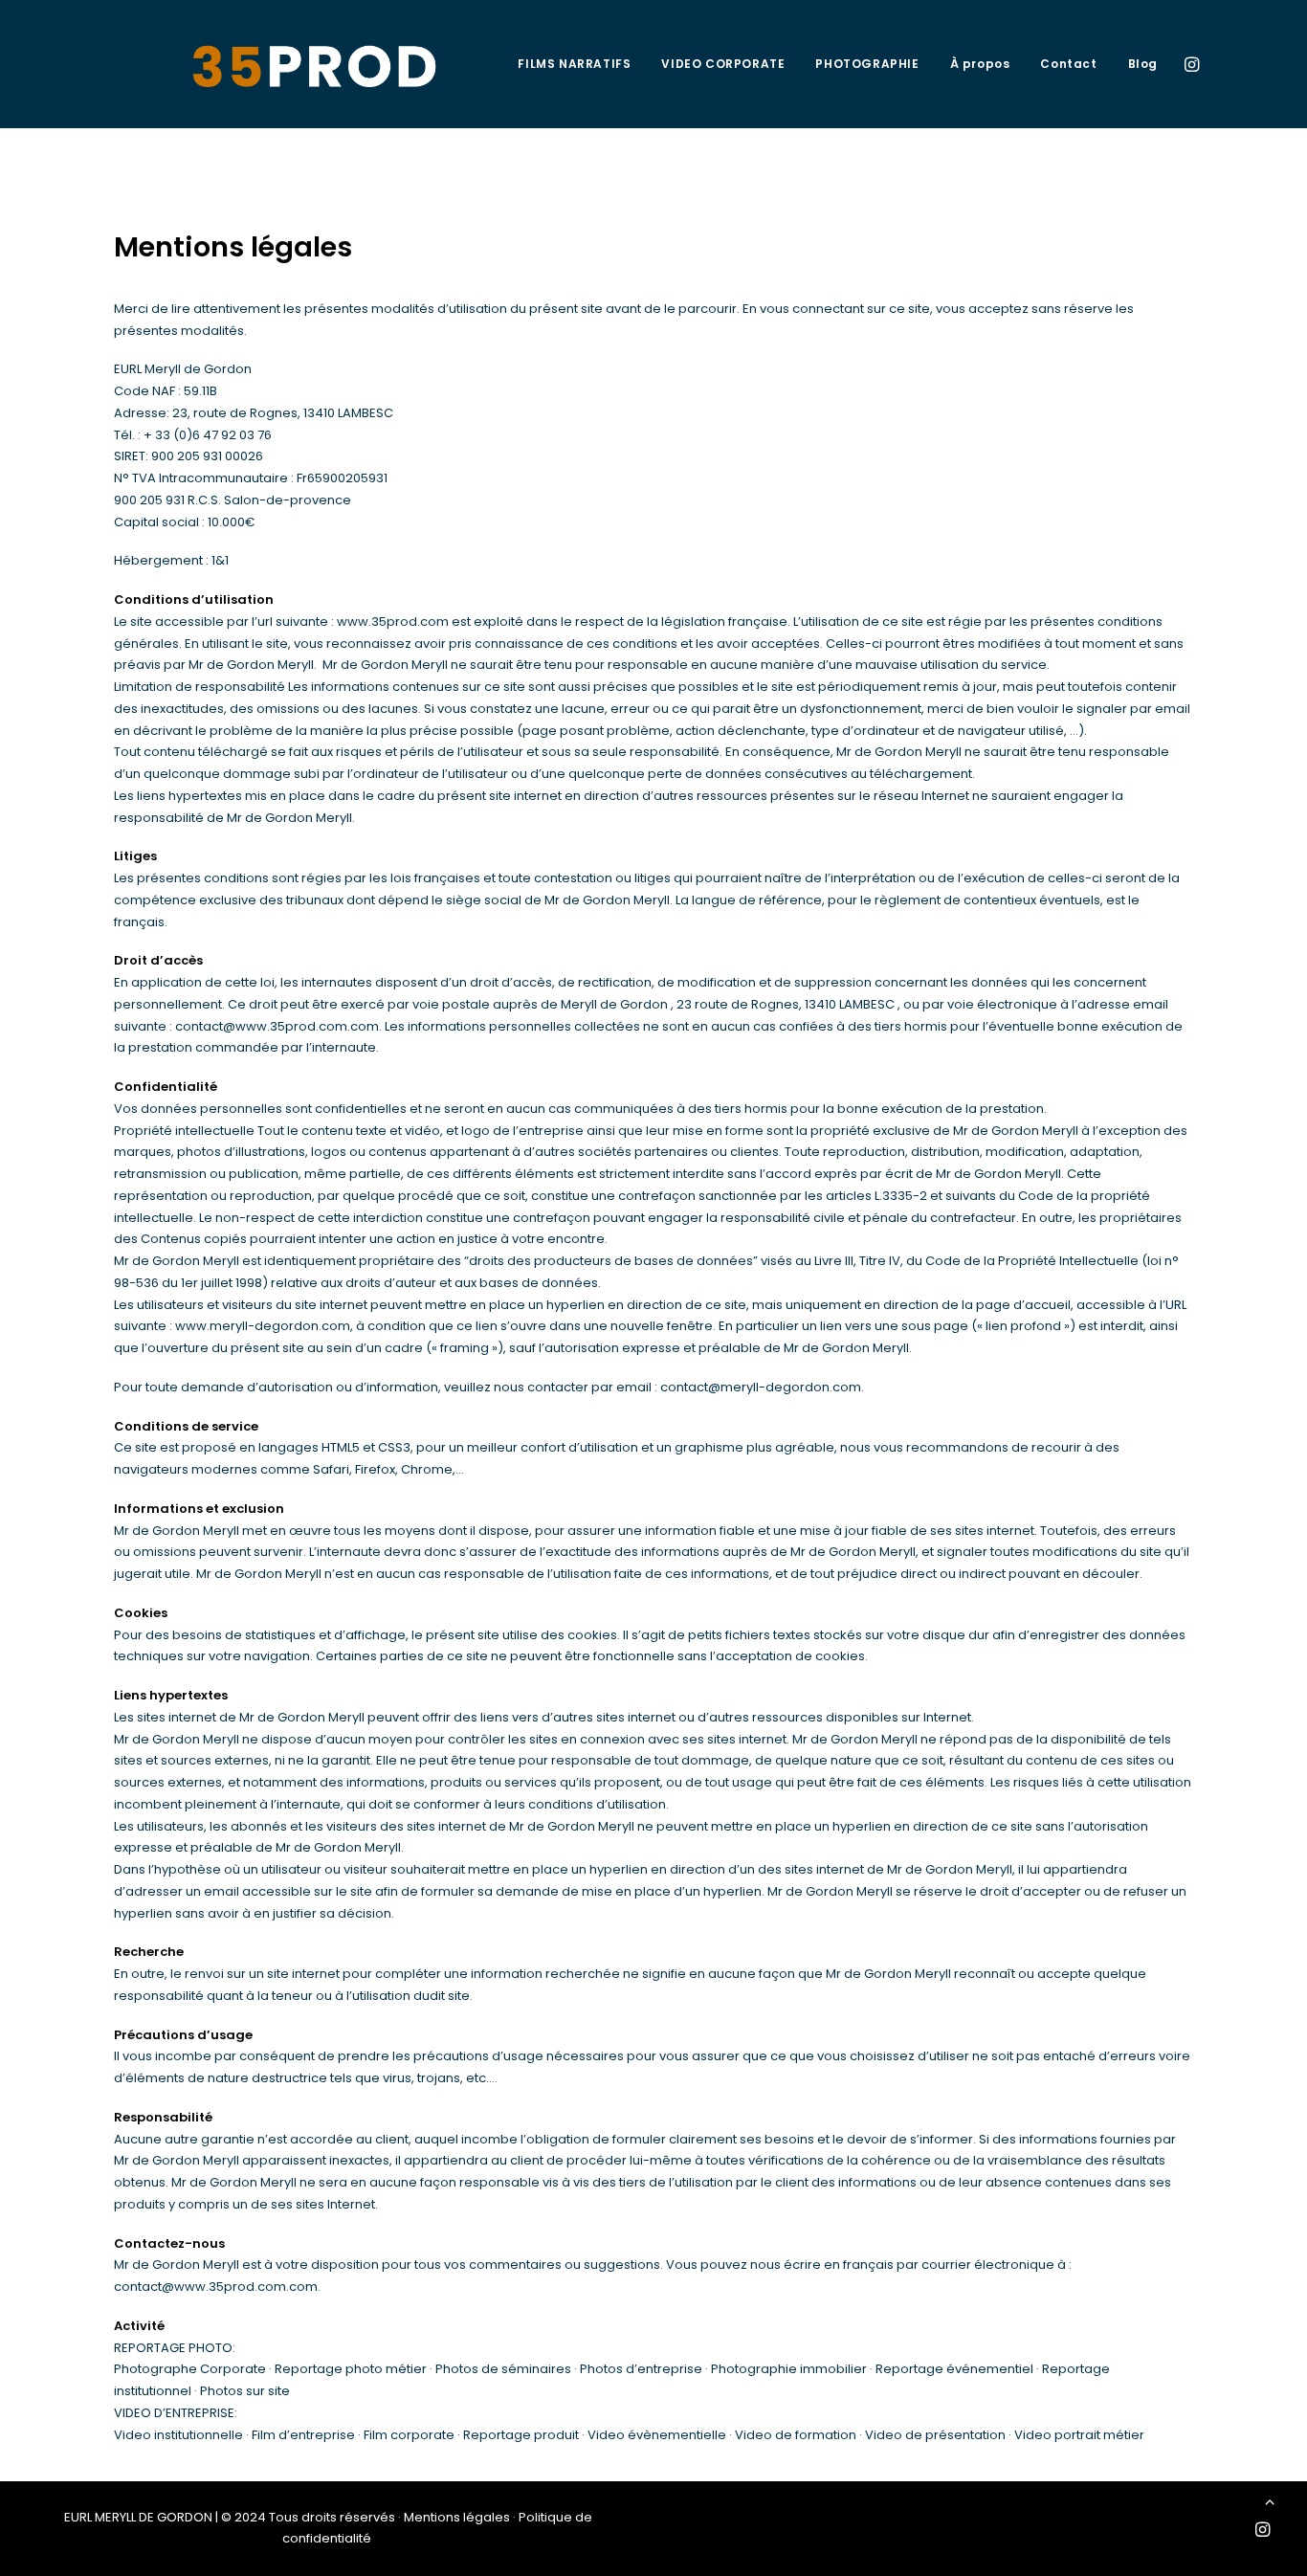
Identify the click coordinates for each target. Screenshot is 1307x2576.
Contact (1068, 64)
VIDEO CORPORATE (723, 64)
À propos (980, 64)
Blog (1143, 64)
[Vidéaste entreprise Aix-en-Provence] (314, 64)
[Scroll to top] (1270, 2500)
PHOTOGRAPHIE (867, 64)
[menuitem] (574, 64)
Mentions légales (457, 2517)
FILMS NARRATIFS (574, 64)
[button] (1191, 64)
